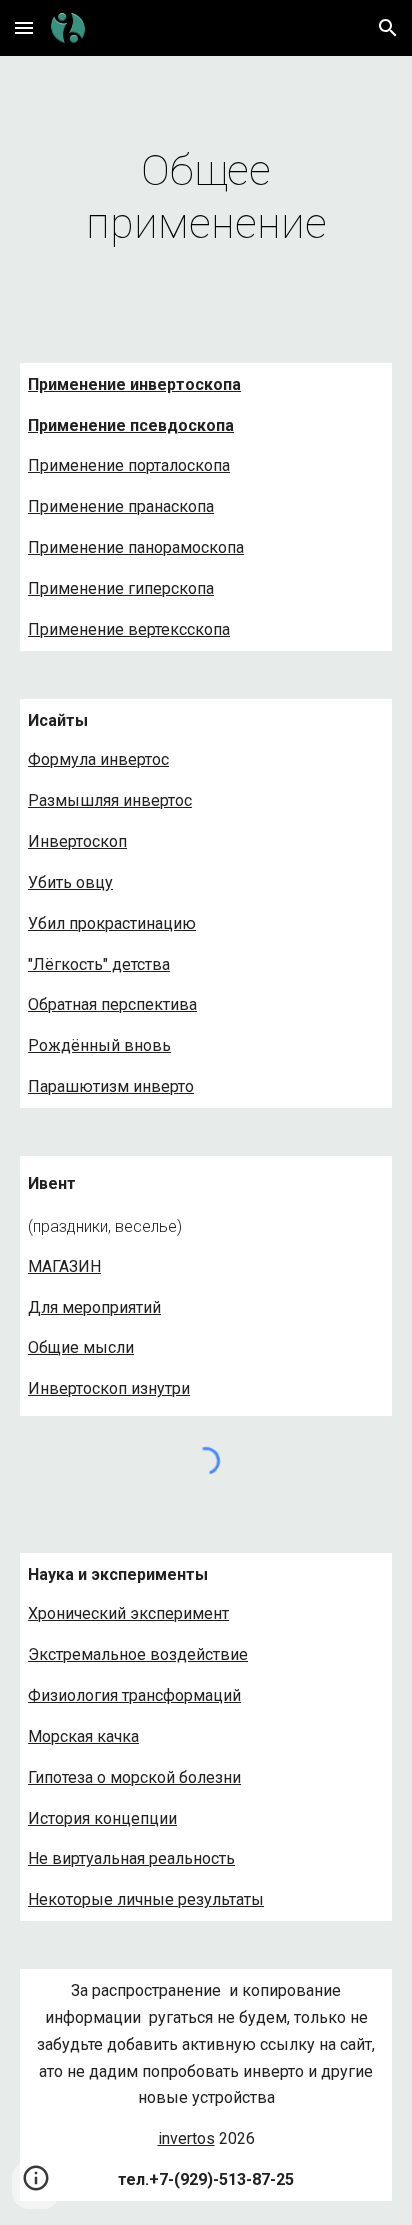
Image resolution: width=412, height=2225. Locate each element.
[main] (206, 197)
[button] (24, 27)
